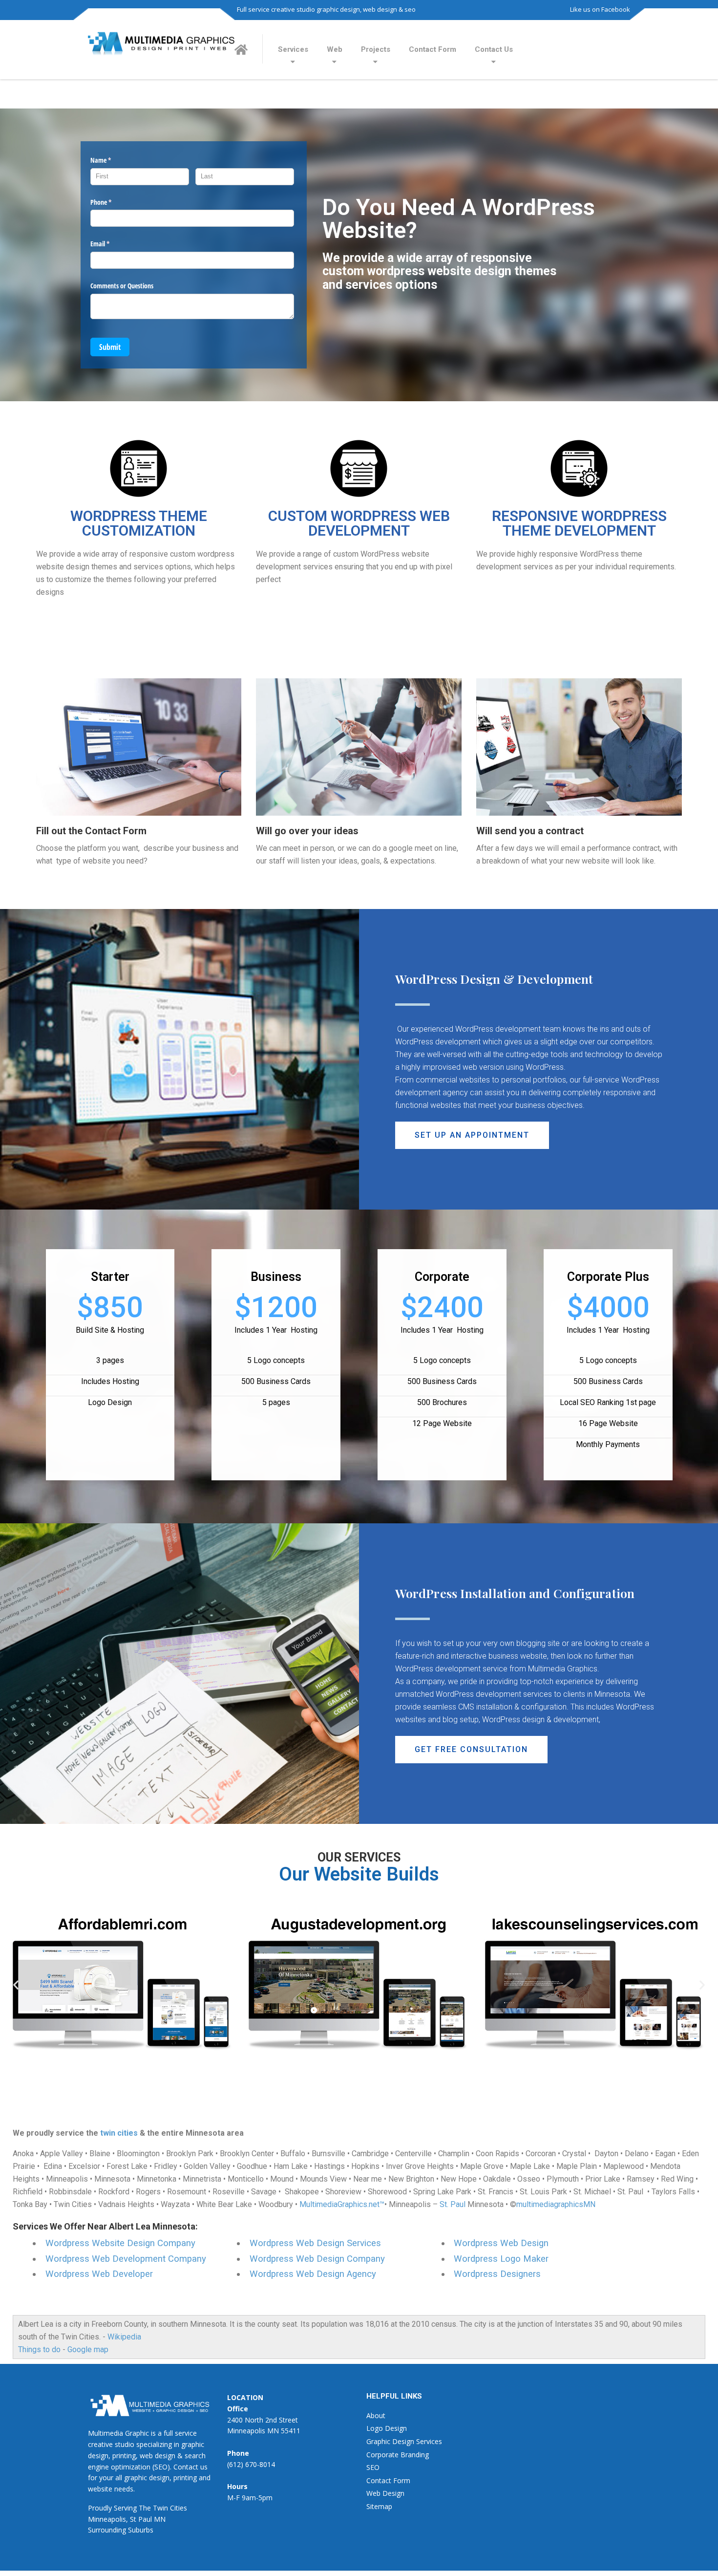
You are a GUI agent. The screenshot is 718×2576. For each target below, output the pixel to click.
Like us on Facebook (600, 9)
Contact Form (433, 49)
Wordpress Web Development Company (126, 2259)
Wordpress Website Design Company (120, 2243)
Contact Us (494, 49)
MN (160, 2519)
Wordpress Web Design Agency (313, 2274)
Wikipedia (124, 2337)
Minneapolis (107, 2519)
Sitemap (379, 2506)
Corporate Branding (398, 2455)
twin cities (119, 2133)
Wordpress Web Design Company (317, 2259)
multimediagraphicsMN (556, 2204)
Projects (376, 49)
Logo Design (387, 2428)
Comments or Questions (122, 286)
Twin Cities (170, 2508)
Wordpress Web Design (501, 2243)
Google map (88, 2349)
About (376, 2415)
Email (111, 244)
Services (293, 49)
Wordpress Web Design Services (315, 2243)
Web (335, 49)
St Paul (141, 2519)
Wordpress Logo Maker (501, 2259)
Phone (112, 202)
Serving (125, 2508)
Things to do (39, 2349)
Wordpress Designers (497, 2274)
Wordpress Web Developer (99, 2274)
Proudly (100, 2508)
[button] (472, 1135)
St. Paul (453, 2204)
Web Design (385, 2493)
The (145, 2508)
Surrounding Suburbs (121, 2530)
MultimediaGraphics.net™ (342, 2204)
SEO (373, 2467)
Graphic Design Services (404, 2441)
